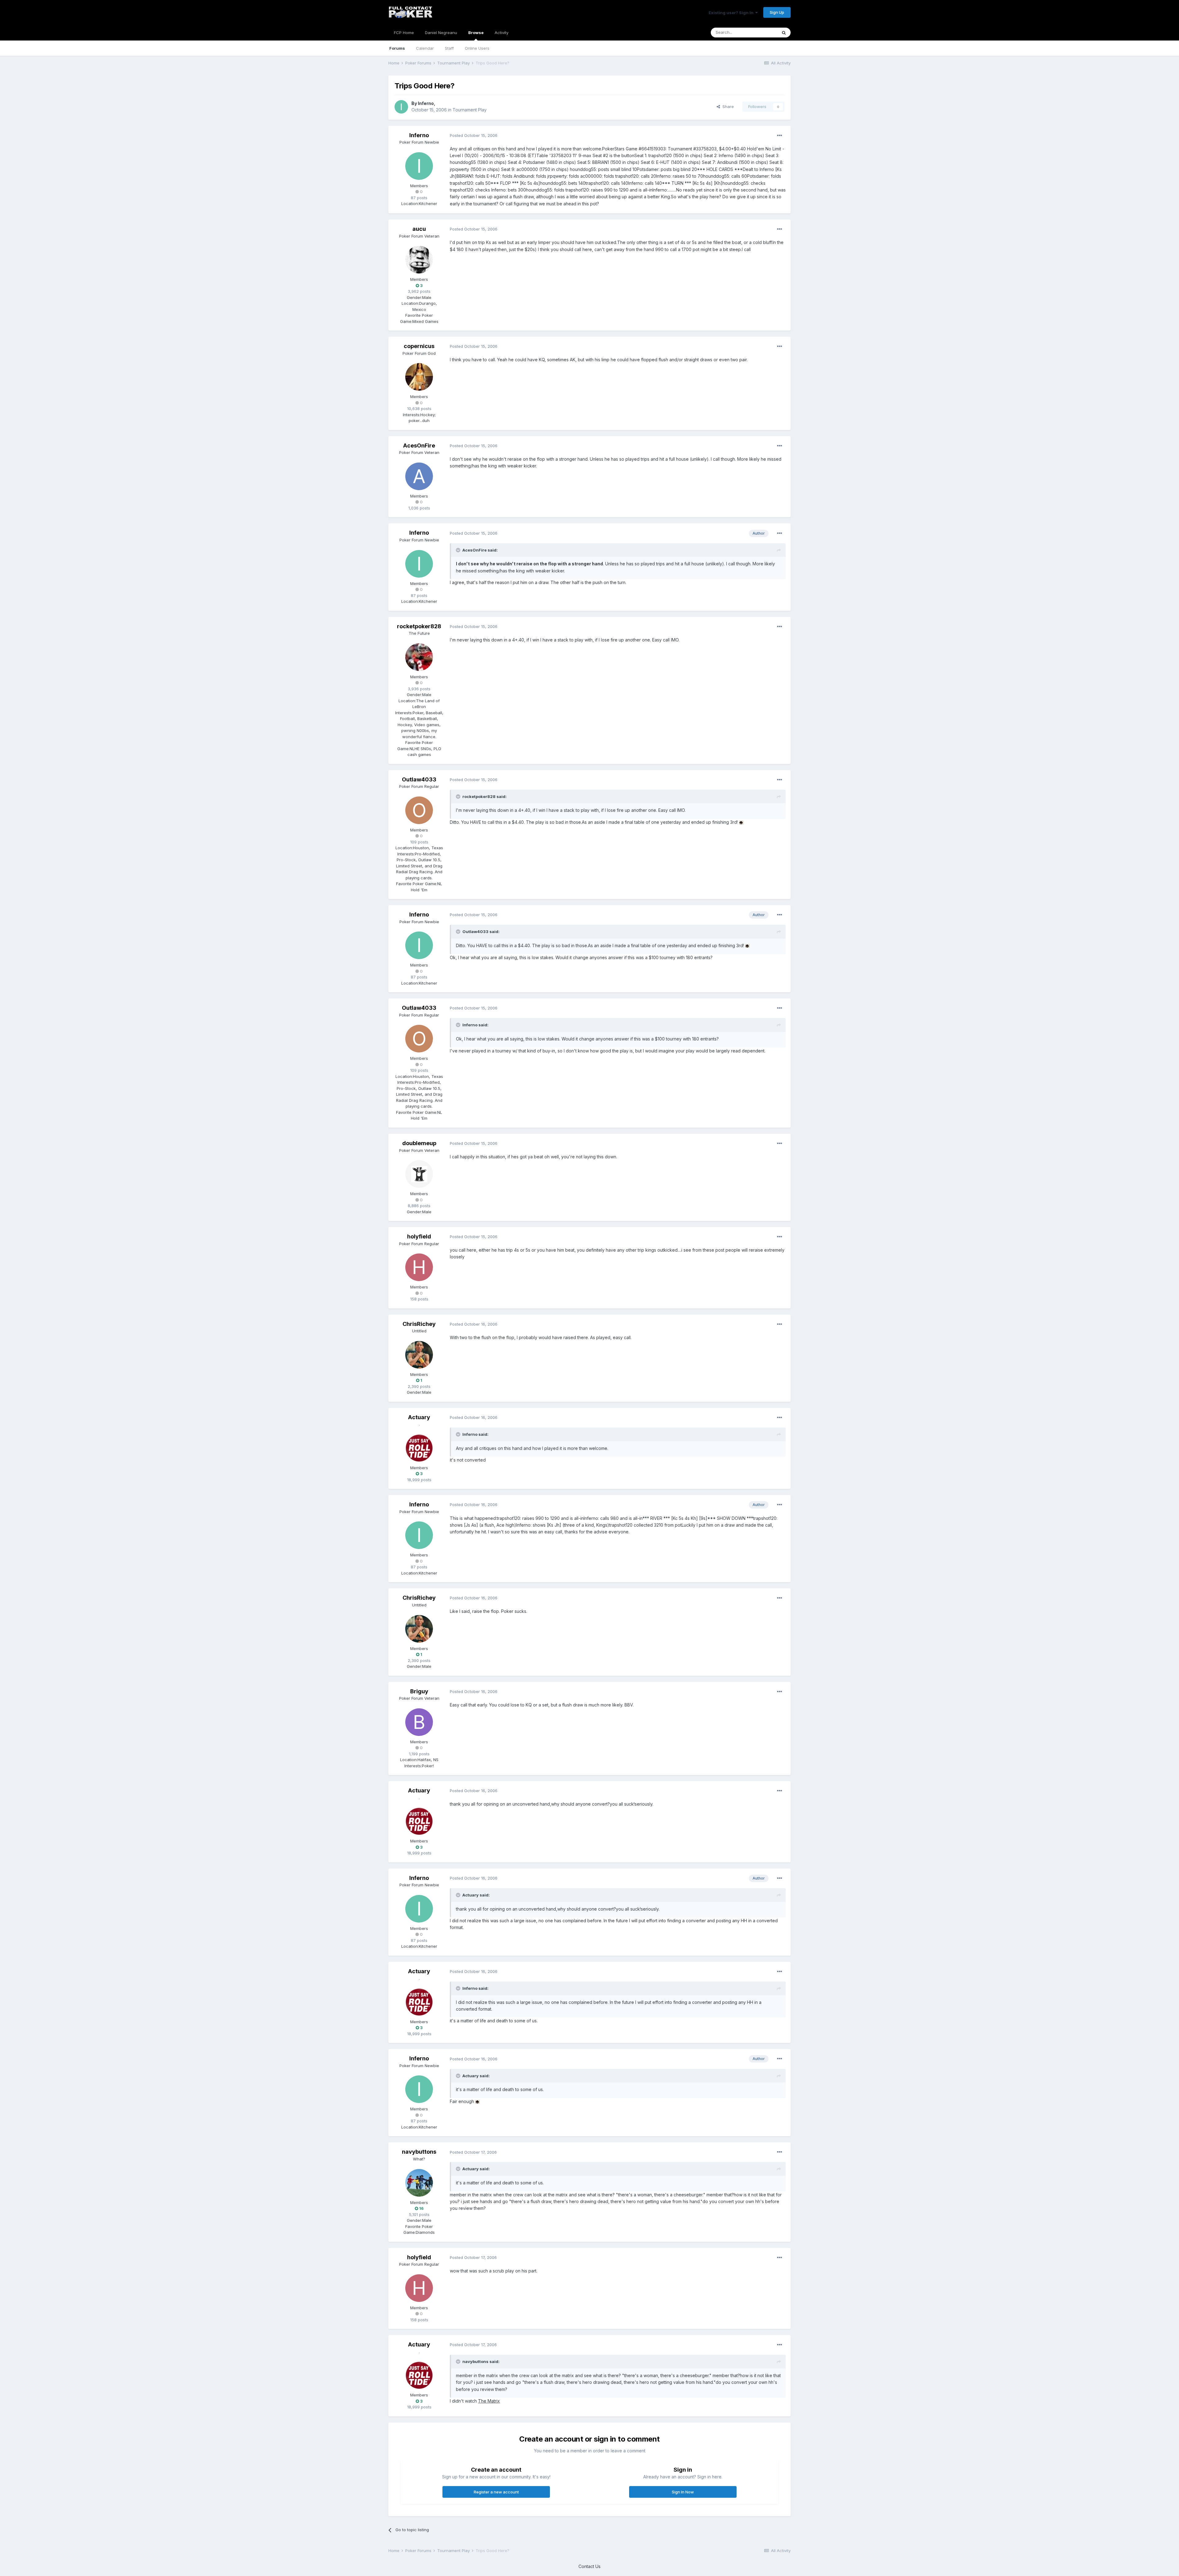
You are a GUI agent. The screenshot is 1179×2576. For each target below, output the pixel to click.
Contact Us (589, 2566)
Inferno (426, 103)
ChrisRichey (419, 1324)
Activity (502, 33)
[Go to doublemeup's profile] (419, 1174)
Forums (397, 48)
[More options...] (780, 136)
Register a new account (496, 2492)
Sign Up (777, 12)
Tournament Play (470, 110)
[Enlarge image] (741, 822)
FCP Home (404, 33)
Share (727, 107)
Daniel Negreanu (441, 33)
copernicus (419, 346)
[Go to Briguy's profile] (419, 1722)
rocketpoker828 (419, 626)
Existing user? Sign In (732, 13)
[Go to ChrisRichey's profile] (419, 1355)
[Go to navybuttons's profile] (419, 2183)
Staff (449, 48)
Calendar (425, 48)
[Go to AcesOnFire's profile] (419, 476)
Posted (474, 135)
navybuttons (419, 2152)
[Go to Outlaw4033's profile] (419, 810)
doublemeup (419, 1143)
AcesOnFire (419, 445)
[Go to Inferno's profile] (401, 107)
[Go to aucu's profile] (419, 260)
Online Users (477, 48)
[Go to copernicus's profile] (419, 377)
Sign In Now (683, 2492)
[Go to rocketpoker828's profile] (419, 657)
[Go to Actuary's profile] (419, 1448)
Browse (476, 33)
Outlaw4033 (419, 779)
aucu (419, 229)
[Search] (784, 33)
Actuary (419, 1417)
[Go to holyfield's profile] (419, 1267)
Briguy (419, 1691)
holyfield (419, 1236)
